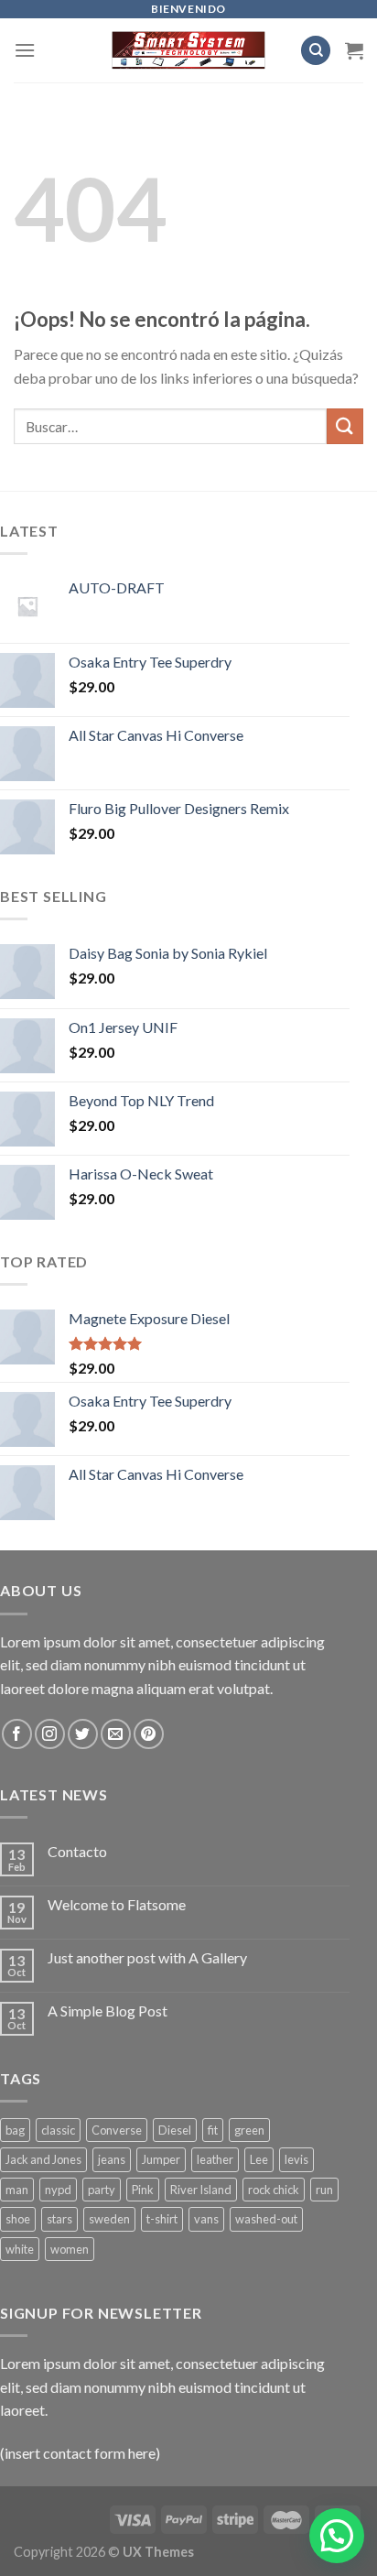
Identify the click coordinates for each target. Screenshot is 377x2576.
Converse (117, 2130)
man (17, 2190)
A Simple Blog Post (108, 2011)
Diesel (175, 2130)
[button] (337, 2536)
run (324, 2190)
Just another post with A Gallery (147, 1957)
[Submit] (345, 426)
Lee (259, 2159)
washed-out (266, 2219)
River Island (201, 2190)
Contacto (77, 1851)
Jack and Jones (43, 2159)
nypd (58, 2190)
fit (213, 2130)
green (249, 2130)
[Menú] (25, 50)
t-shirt (162, 2219)
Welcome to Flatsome (117, 1904)
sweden (109, 2219)
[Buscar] (316, 51)
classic (58, 2130)
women (70, 2249)
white (20, 2249)
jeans (112, 2159)
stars (59, 2219)
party (102, 2190)
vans (206, 2219)
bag (15, 2130)
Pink (143, 2190)
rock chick (274, 2190)
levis (296, 2159)
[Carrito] (354, 50)
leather (215, 2159)
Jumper (161, 2159)
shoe (18, 2219)
